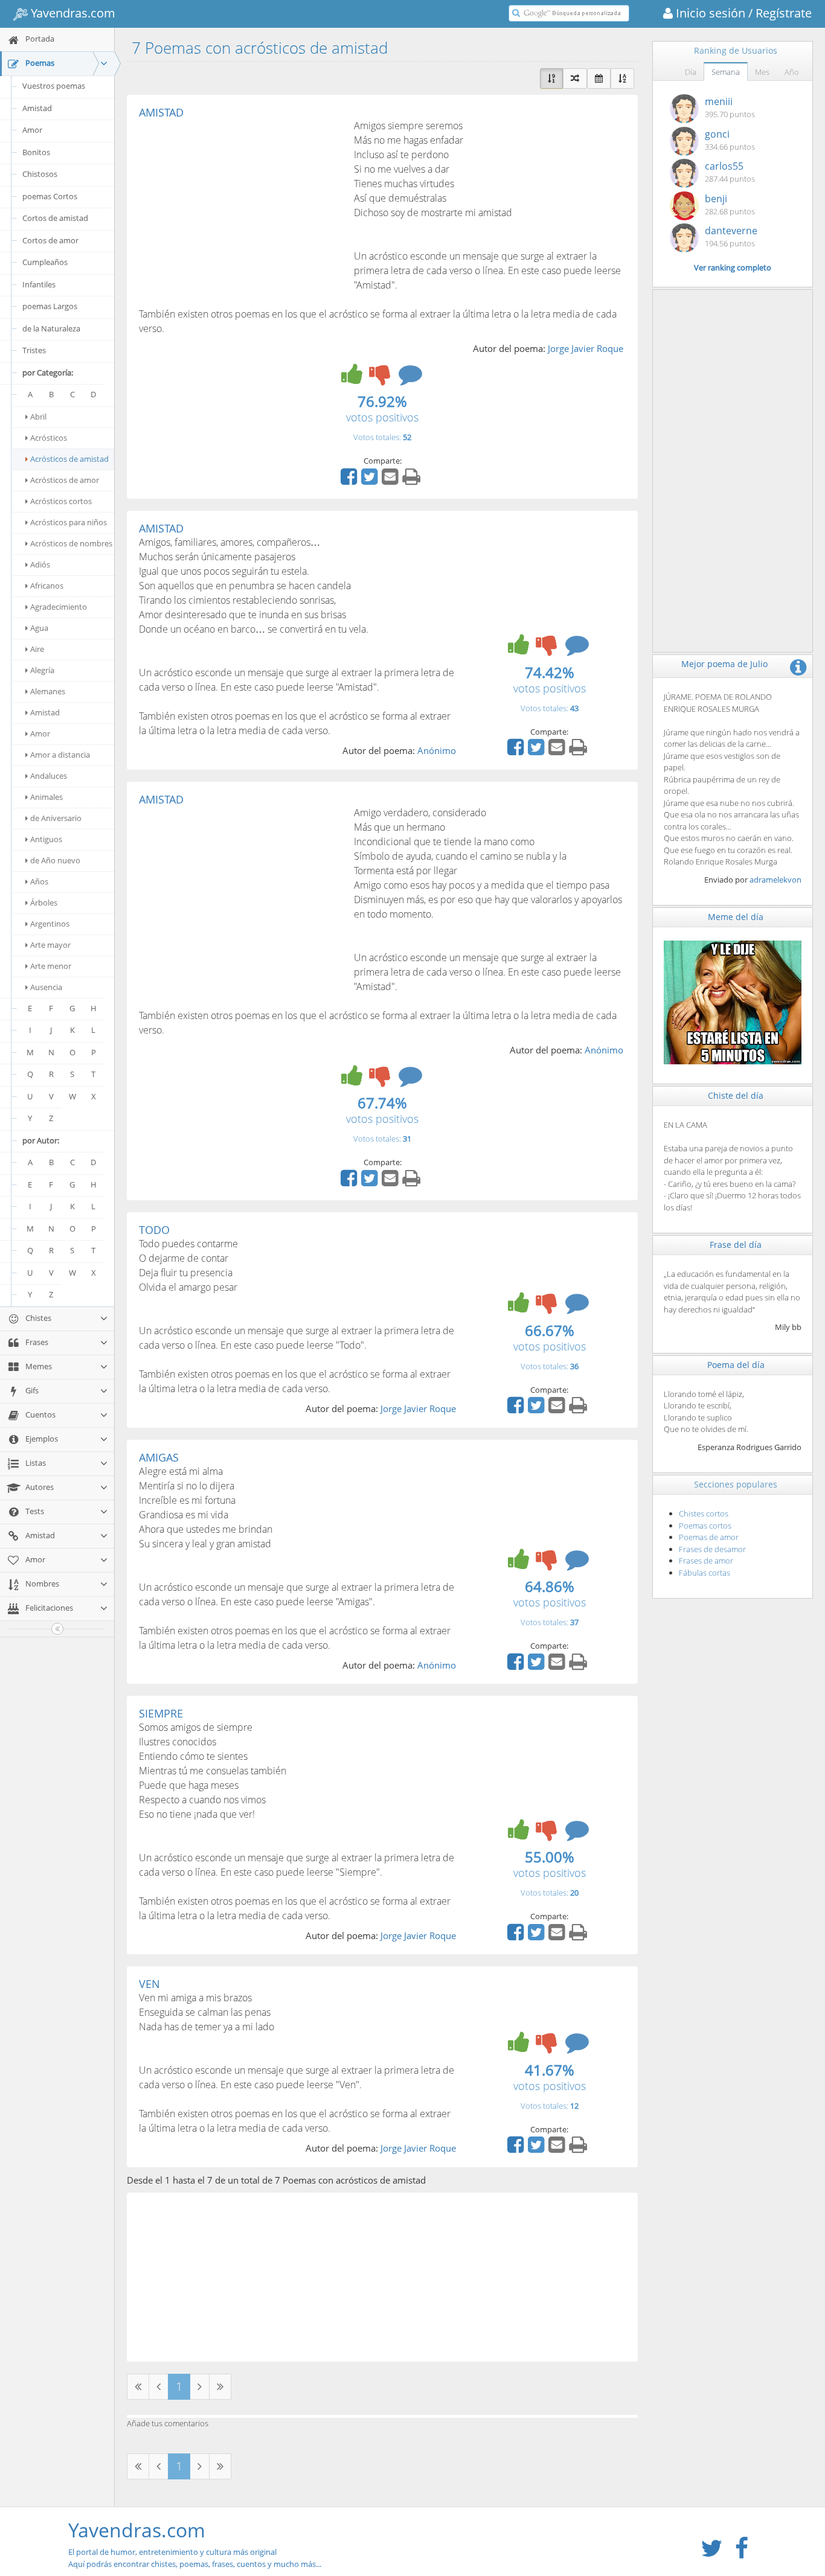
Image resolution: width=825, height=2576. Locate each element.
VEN (149, 1984)
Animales (47, 797)
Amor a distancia (60, 755)
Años (39, 881)
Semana (726, 72)
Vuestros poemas (54, 86)
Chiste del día (736, 1095)
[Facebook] (350, 481)
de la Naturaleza (51, 328)
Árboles (44, 903)
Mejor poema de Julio (724, 664)
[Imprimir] (413, 481)
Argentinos (50, 924)
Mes (762, 72)
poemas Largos (50, 306)
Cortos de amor (50, 240)
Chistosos (40, 174)
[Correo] (391, 481)
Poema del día (736, 1365)
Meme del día (736, 917)
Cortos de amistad (55, 218)
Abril (38, 417)
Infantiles (39, 284)
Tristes (34, 350)
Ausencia (46, 987)
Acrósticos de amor (65, 480)
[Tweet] (371, 481)
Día (691, 72)
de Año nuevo (55, 860)
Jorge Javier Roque (586, 348)
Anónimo (437, 750)
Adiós (40, 564)
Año (792, 72)
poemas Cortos (50, 196)
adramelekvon (775, 880)
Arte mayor (50, 945)
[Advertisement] (240, 209)
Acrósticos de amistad (69, 459)
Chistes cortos (704, 1513)
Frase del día (736, 1245)
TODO (154, 1230)
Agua (39, 628)
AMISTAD (161, 112)
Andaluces (49, 776)
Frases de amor (706, 1561)
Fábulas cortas (705, 1573)
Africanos (47, 586)
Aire (37, 649)
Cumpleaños (45, 262)
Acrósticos (49, 438)
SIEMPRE (161, 1713)
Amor (32, 130)
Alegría (42, 670)
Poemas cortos (705, 1526)
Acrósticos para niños (69, 522)
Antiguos (46, 839)
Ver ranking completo (733, 267)
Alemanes (48, 691)
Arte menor (51, 966)
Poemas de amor (709, 1537)
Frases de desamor (712, 1549)
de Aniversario (56, 818)
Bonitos (36, 152)
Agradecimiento (59, 607)
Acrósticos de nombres (71, 543)
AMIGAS (159, 1457)
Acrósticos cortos (61, 501)
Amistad (37, 108)
